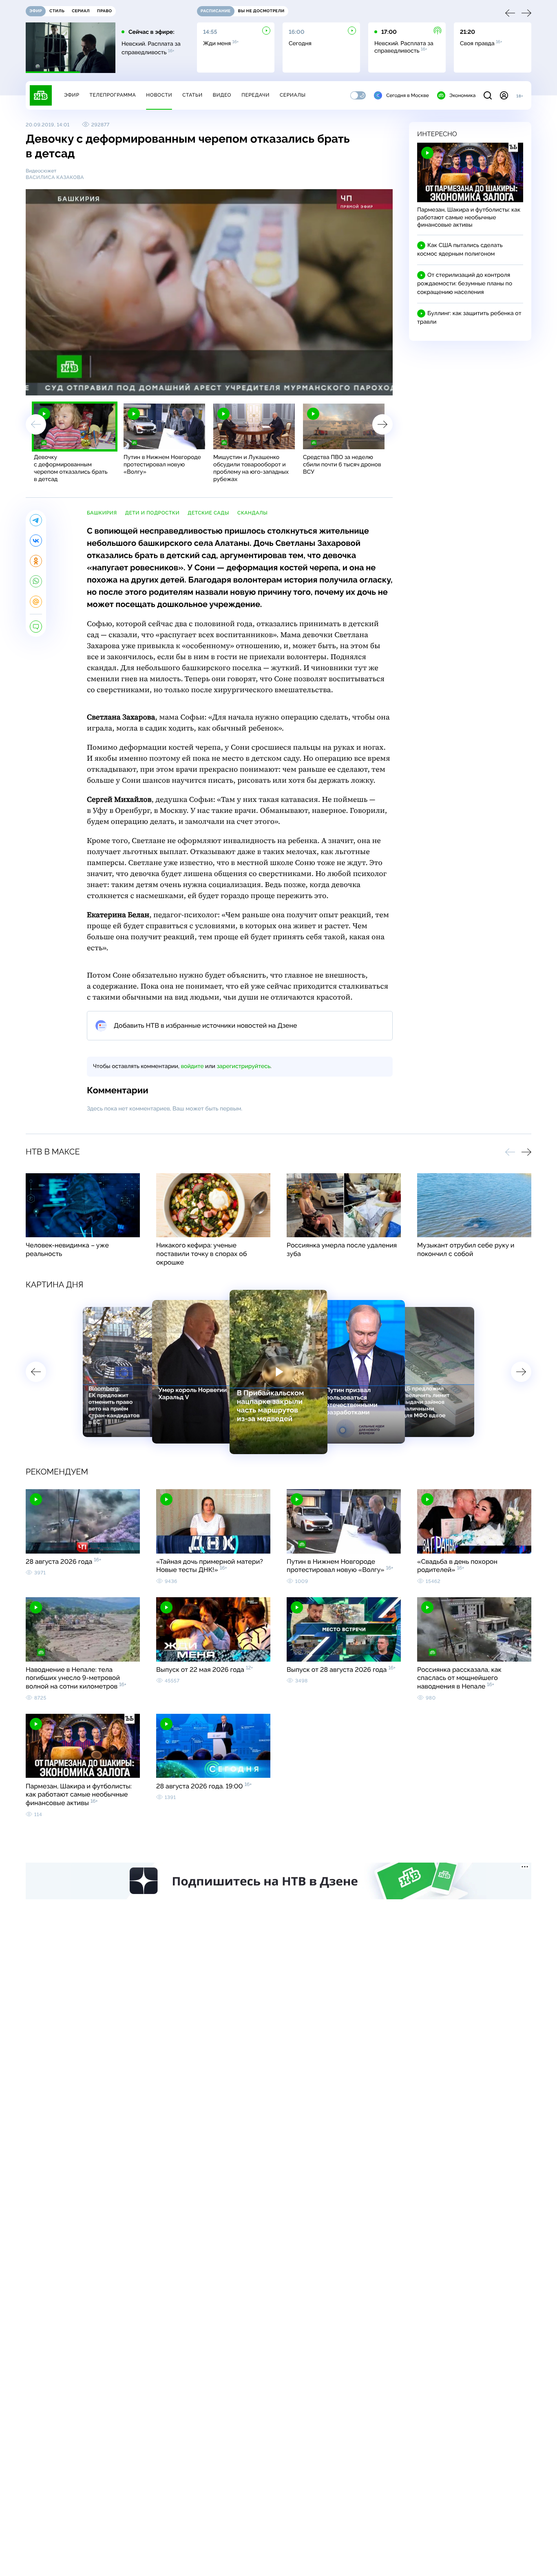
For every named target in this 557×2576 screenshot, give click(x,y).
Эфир (72, 95)
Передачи (255, 95)
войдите (192, 1066)
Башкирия (102, 513)
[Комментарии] (36, 627)
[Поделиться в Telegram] (36, 520)
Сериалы (293, 95)
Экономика (462, 95)
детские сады (208, 513)
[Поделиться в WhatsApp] (36, 581)
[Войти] (504, 95)
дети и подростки (152, 513)
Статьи (192, 95)
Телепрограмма (113, 95)
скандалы (252, 513)
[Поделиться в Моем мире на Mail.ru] (36, 602)
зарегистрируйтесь (244, 1066)
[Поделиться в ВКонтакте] (36, 541)
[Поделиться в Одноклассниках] (36, 561)
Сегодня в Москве (408, 95)
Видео (222, 95)
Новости (159, 95)
